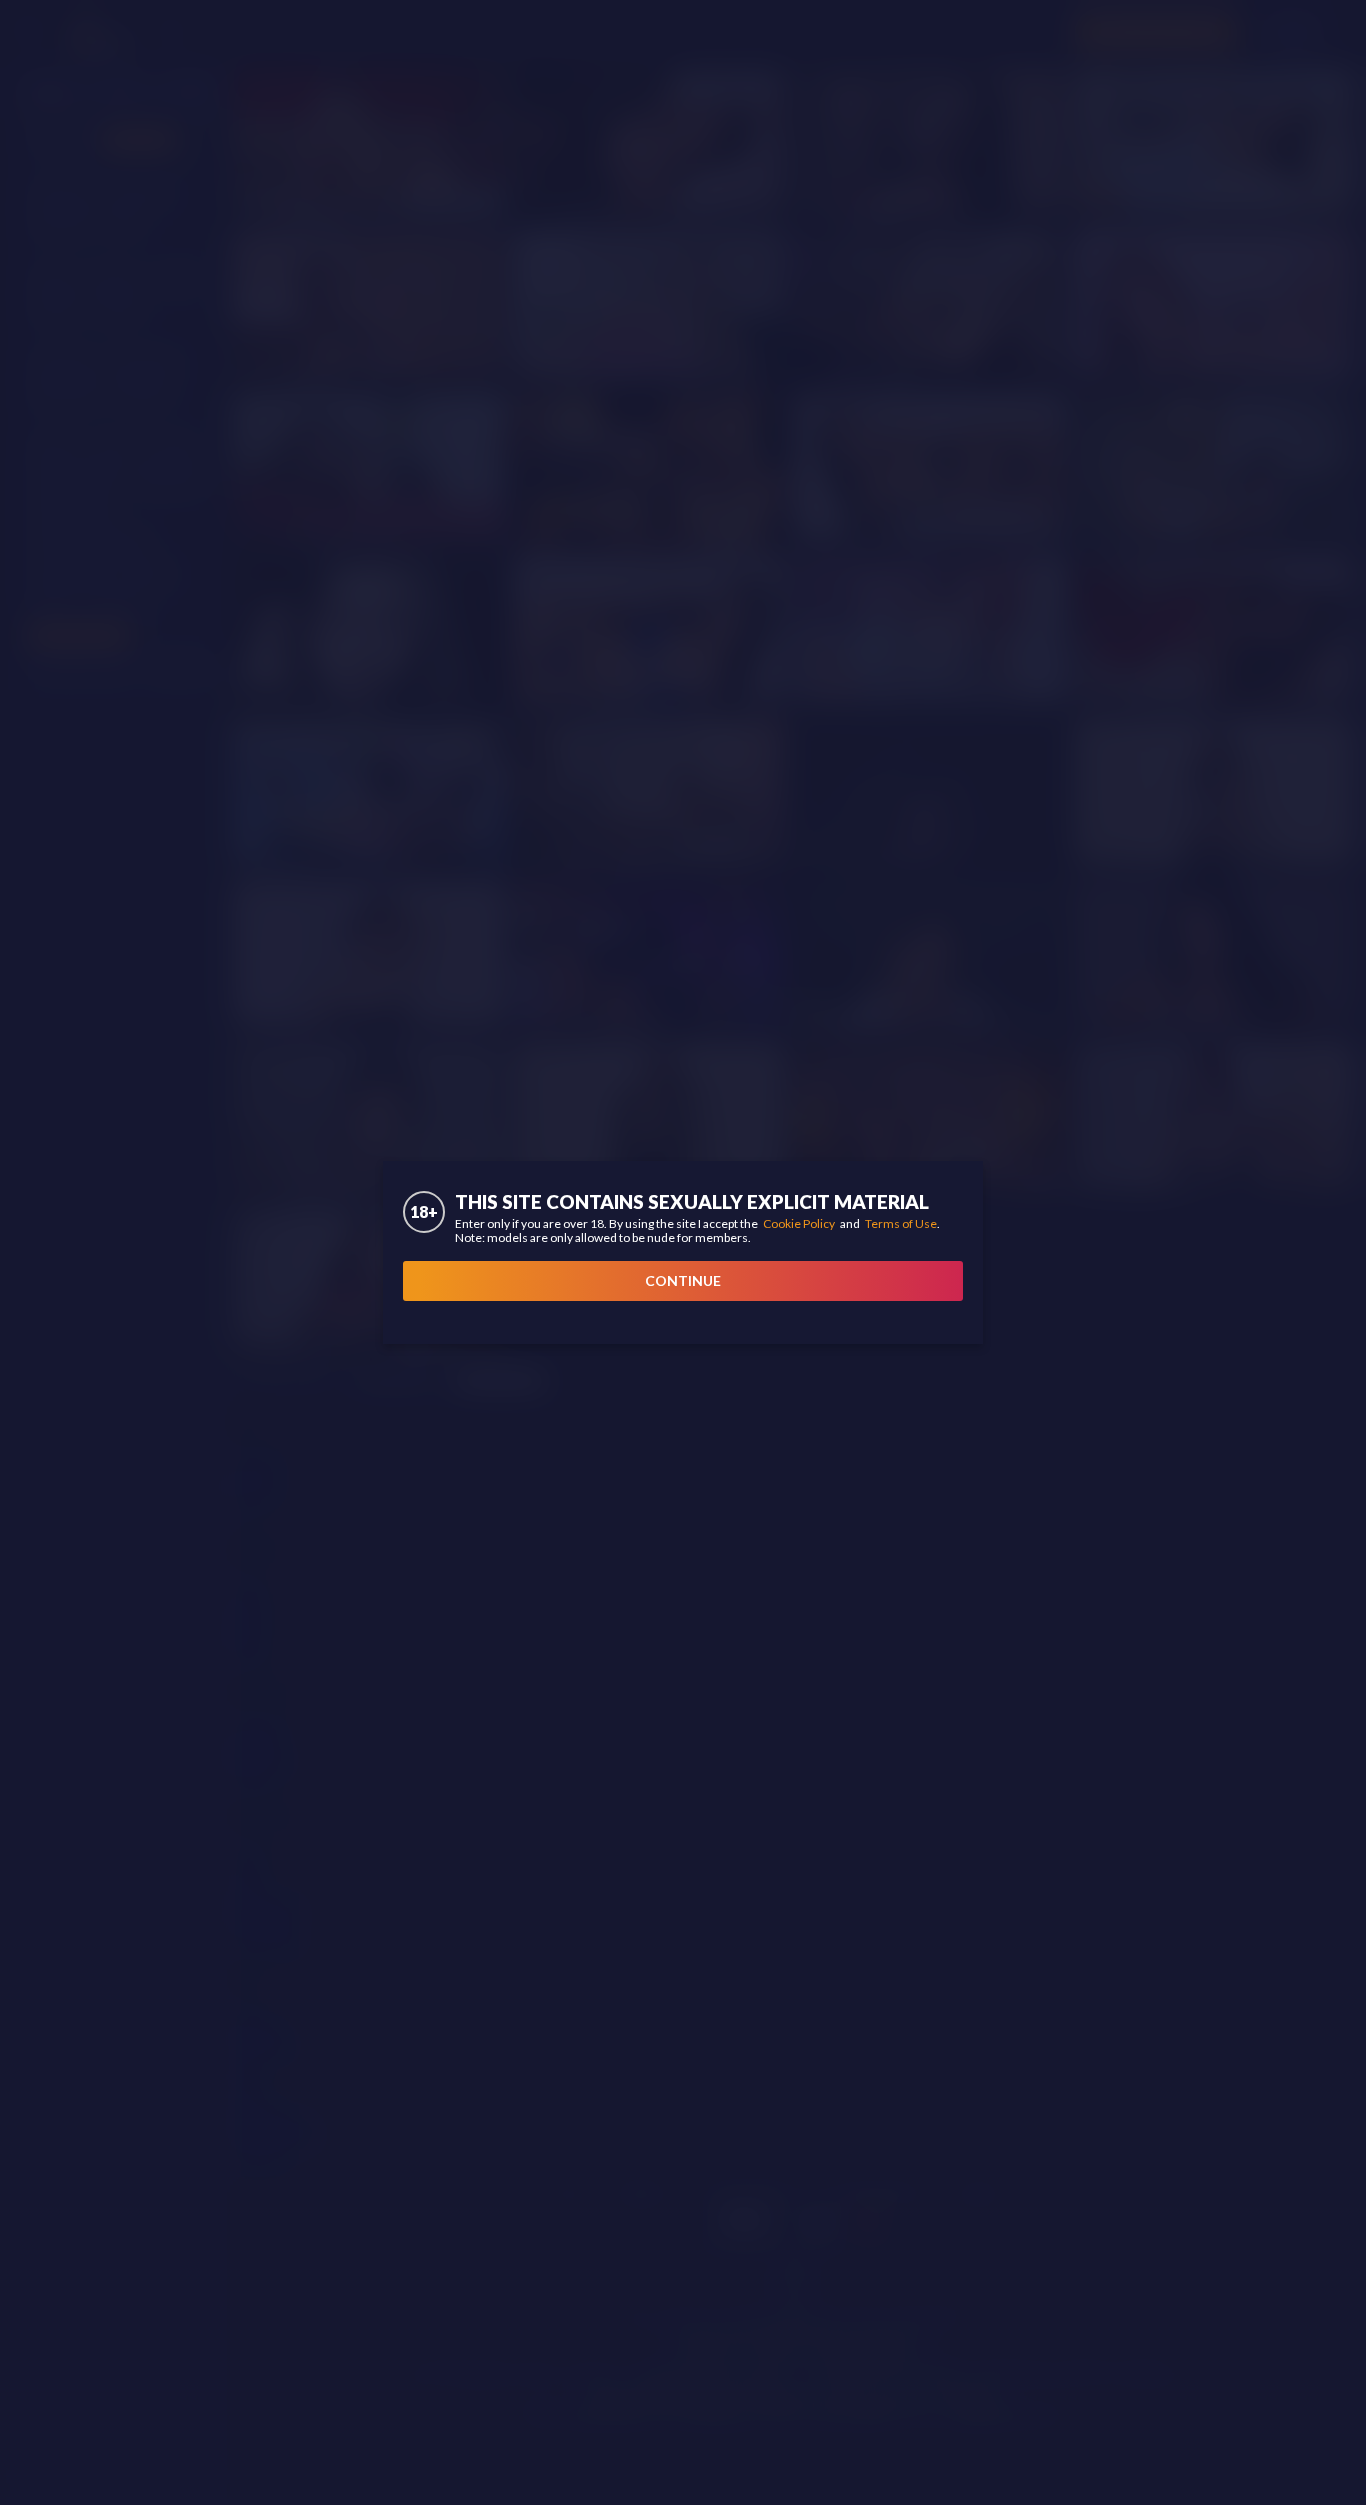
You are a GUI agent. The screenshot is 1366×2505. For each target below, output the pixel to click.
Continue (683, 1280)
